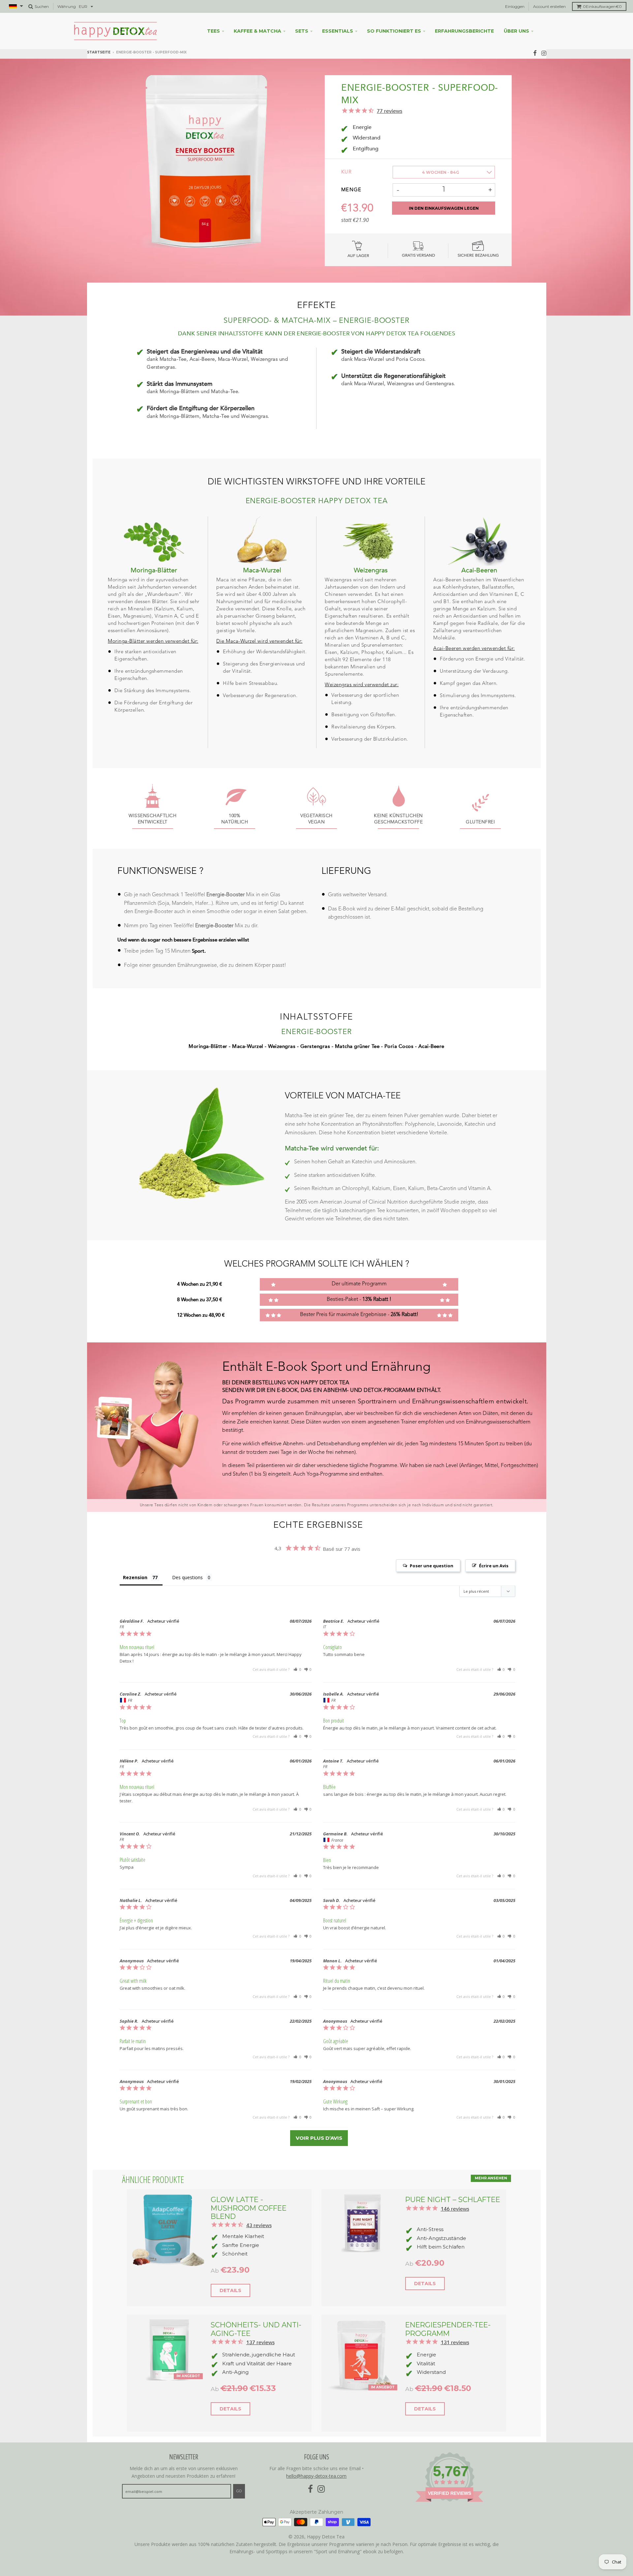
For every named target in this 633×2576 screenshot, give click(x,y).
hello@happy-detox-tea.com (316, 2476)
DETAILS (230, 2290)
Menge (351, 190)
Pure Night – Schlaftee (453, 2199)
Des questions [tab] (187, 1577)
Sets (302, 31)
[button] (297, 1669)
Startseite (99, 52)
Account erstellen (549, 6)
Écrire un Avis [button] (494, 1566)
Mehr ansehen (491, 2178)
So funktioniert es (394, 31)
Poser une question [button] (432, 1566)
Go (239, 2491)
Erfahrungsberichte (464, 31)
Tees (213, 31)
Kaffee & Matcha (257, 31)
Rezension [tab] (135, 1577)
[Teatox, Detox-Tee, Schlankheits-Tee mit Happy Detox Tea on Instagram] (544, 53)
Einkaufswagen (602, 6)
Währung (67, 6)
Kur (347, 172)
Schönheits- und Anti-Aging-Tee (256, 2329)
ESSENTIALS (338, 31)
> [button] (319, 2138)
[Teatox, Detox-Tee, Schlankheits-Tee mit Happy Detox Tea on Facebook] (535, 53)
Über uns (516, 31)
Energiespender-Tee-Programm (448, 2329)
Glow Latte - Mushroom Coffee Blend (249, 2208)
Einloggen (515, 6)
